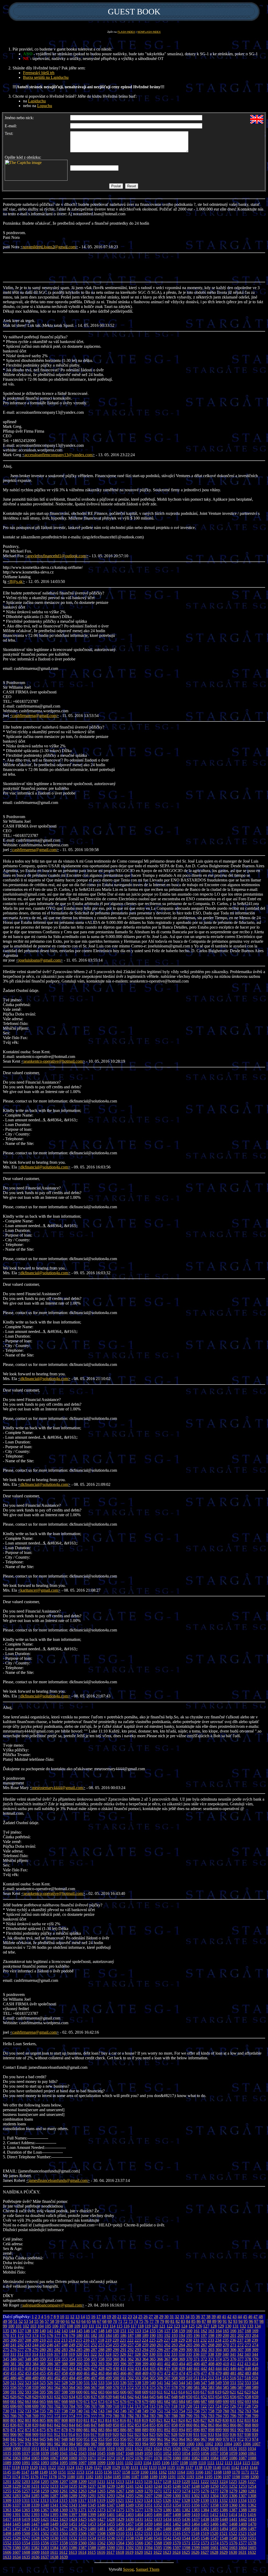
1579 (7, 2548)
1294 (120, 2496)
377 (241, 2359)
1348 (120, 2505)
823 (174, 2420)
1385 (214, 2510)
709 (109, 2406)
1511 (129, 2533)
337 (204, 2354)
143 (65, 2331)
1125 (79, 2467)
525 (43, 2383)
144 (72, 2331)
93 (235, 2321)
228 (174, 2340)
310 (6, 2354)
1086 (233, 2458)
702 (57, 2406)
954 (109, 2439)
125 (192, 2326)
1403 (130, 2515)
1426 (92, 2519)
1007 (256, 2444)
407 (204, 2364)
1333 (233, 2500)
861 (197, 2425)
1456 (120, 2524)
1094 (54, 2463)
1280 (243, 2491)
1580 (16, 2548)
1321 (120, 2500)
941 (13, 2439)
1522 (233, 2533)
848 (101, 2425)
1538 (130, 2538)
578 (175, 2387)
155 (153, 2331)
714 (145, 2406)
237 (240, 2340)
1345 (92, 2505)
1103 (138, 2463)
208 (28, 2340)
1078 (158, 2458)
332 (167, 2354)
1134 (162, 2467)
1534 (92, 2538)
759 (219, 2411)
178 (65, 2335)
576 (160, 2387)
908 (28, 2434)
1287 (54, 2496)
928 (174, 2434)
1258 (35, 2491)
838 (28, 2425)
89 (214, 2321)
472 (167, 2373)
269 (219, 2345)
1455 (111, 2524)
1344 (82, 2505)
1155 (99, 2472)
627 (21, 2397)
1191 (172, 2477)
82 (178, 2321)
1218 (167, 2482)
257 (131, 2345)
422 (57, 2368)
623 (248, 2392)
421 (50, 2368)
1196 (218, 2477)
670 (79, 2401)
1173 (7, 2477)
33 (182, 2317)
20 (114, 2317)
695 (6, 2406)
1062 (7, 2458)
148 (101, 2331)
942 (21, 2439)
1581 (26, 2548)
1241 (130, 2486)
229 (182, 2340)
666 (50, 2401)
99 (5, 2326)
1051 (158, 2453)
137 (21, 2331)
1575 (224, 2543)
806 (50, 2420)
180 (79, 2335)
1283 (16, 2496)
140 (43, 2331)
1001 (200, 2444)
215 (79, 2340)
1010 (26, 2449)
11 (67, 2317)
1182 (89, 2477)
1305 (224, 2496)
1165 (190, 2472)
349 (35, 2359)
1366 (35, 2510)
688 (211, 2401)
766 (13, 2416)
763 (248, 2411)
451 (13, 2373)
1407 (167, 2515)
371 (197, 2359)
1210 (92, 2482)
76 (146, 2321)
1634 (16, 2557)
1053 (177, 2453)
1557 (54, 2543)
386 (50, 2364)
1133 (153, 2467)
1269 (139, 2491)
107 (63, 2326)
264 (182, 2345)
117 (134, 2326)
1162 (163, 2472)
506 (160, 2378)
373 (211, 2359)
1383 (196, 2510)
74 (136, 2321)
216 (86, 2340)
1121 (43, 2467)
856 (160, 2425)
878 (65, 2430)
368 (175, 2359)
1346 (101, 2505)
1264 (92, 2491)
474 (182, 2373)
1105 (156, 2463)
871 (13, 2430)
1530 (54, 2538)
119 (148, 2326)
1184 (108, 2477)
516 (233, 2378)
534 (109, 2383)
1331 (214, 2500)
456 (50, 2373)
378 (248, 2359)
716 (160, 2406)
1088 (252, 2458)
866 (233, 2425)
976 (13, 2444)
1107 (175, 2463)
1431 (139, 2519)
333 (174, 2354)
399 (145, 2364)
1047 (120, 2453)
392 (94, 2364)
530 (79, 2383)
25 (140, 2317)
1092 (35, 2463)
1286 (45, 2496)
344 (255, 2354)
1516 (176, 2533)
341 (233, 2354)
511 (196, 2378)
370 (189, 2359)
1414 (233, 2515)
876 (50, 2430)
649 (182, 2397)
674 (109, 2401)
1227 (252, 2482)
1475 (45, 2529)
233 (211, 2340)
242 (21, 2345)
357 (94, 2359)
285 (79, 2350)
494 (72, 2378)
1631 (242, 2552)
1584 (54, 2548)
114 (112, 2326)
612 (167, 2392)
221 (123, 2340)
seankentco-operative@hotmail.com (53, 1061)
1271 (158, 2491)
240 (6, 2345)
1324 (148, 2500)
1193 (190, 2477)
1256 (16, 2491)
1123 (61, 2467)
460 (79, 2373)
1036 (16, 2453)
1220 (186, 2482)
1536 (111, 2538)
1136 (180, 2467)
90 (220, 2321)
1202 (16, 2482)
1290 (82, 2496)
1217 (158, 2482)
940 (6, 2439)
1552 (7, 2543)
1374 (111, 2510)
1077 (148, 2458)
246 (50, 2345)
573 (138, 2387)
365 (153, 2359)
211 (50, 2340)
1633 (7, 2557)
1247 (186, 2486)
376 (233, 2359)
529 (72, 2383)
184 (109, 2335)
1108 (184, 2463)
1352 (158, 2505)
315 (42, 2354)
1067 (54, 2458)
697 (21, 2406)
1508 (101, 2533)
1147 (25, 2472)
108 (70, 2326)
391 (87, 2364)
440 (189, 2368)
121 (162, 2326)
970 (226, 2439)
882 (94, 2430)
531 (87, 2383)
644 (145, 2397)
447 (241, 2368)
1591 (120, 2548)
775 (79, 2416)
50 (10, 2321)
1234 (64, 2486)
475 (189, 2373)
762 (241, 2411)
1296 (139, 2496)
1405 (148, 2515)
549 (219, 2383)
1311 (26, 2500)
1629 (224, 2552)
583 (211, 2387)
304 (219, 2350)
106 (55, 2326)
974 (255, 2439)
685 (189, 2401)
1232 (45, 2486)
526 (50, 2383)
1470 (252, 2524)
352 (57, 2359)
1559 (73, 2543)
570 (116, 2387)
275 (6, 2350)
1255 (7, 2491)
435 (153, 2368)
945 (43, 2439)
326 (123, 2354)
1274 (186, 2491)
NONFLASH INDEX (149, 32)
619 (218, 2392)
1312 (35, 2500)
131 (236, 2326)
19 (109, 2317)
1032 (233, 2449)
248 (65, 2345)
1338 (26, 2505)
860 (189, 2425)
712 (130, 2406)
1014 (63, 2449)
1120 (34, 2467)
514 (218, 2378)
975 (6, 2444)
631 (50, 2397)
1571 (186, 2543)
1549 (233, 2538)
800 (6, 2420)
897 (204, 2430)
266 (197, 2345)
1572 (196, 2543)
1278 (224, 2491)
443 (211, 2368)
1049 (139, 2453)
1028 (195, 2449)
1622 (158, 2552)
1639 (64, 2557)
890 (153, 2430)
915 (79, 2434)
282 (57, 2350)
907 (21, 2434)
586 (233, 2387)
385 (43, 2364)
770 (43, 2416)
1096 (73, 2463)
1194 (199, 2477)
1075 (130, 2458)
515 (226, 2378)
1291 (92, 2496)
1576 (233, 2543)
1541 (158, 2538)
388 (65, 2364)
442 (204, 2368)
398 (138, 2364)
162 (204, 2331)
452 (21, 2373)
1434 (167, 2519)
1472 (16, 2529)
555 (6, 2387)
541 (160, 2383)
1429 (120, 2519)
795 (226, 2416)
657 (241, 2397)
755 (189, 2411)
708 (101, 2406)
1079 (167, 2458)
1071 (92, 2458)
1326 (167, 2500)
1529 (45, 2538)
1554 (26, 2543)
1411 (205, 2515)
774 (72, 2416)
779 (109, 2416)
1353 (167, 2505)
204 (255, 2335)
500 (116, 2378)
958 (138, 2439)
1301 (186, 2496)
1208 (73, 2482)
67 (99, 2321)
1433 (158, 2519)
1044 (92, 2453)
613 (174, 2392)
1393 (35, 2515)
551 (233, 2383)
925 (152, 2434)
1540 (148, 2538)
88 (209, 2321)
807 (57, 2420)
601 (87, 2392)
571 (123, 2387)
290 (116, 2350)
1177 (44, 2477)
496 (87, 2378)
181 (87, 2335)
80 (167, 2321)
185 (116, 2335)
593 (28, 2392)
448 (248, 2368)
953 (101, 2439)
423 (65, 2368)
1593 (139, 2548)
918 (101, 2434)
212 (57, 2340)
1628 (214, 2552)
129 (221, 2326)
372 (204, 2359)
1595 (158, 2548)
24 (135, 2317)
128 (214, 2326)
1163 (172, 2472)
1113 (228, 2463)
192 (167, 2335)
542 (167, 2383)
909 (35, 2434)
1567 (148, 2543)
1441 (233, 2519)
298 (175, 2350)
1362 (252, 2505)
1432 (148, 2519)
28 (156, 2317)
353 (65, 2359)
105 (48, 2326)
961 (160, 2439)
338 (211, 2354)
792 (204, 2416)
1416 (252, 2515)
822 (167, 2420)
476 (197, 2373)
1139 (208, 2467)
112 (98, 2326)
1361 (243, 2505)
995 (153, 2444)
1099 (101, 2463)
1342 (64, 2505)
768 (28, 2416)
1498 (7, 2533)
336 (196, 2354)
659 (255, 2397)
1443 (252, 2519)
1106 (166, 2463)
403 (175, 2364)
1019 (110, 2449)
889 (145, 2430)
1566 (139, 2543)
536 (123, 2383)
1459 (148, 2524)
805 (43, 2420)
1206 (54, 2482)
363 (138, 2359)
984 (72, 2444)
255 (116, 2345)
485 (6, 2378)
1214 (129, 2482)
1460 (158, 2524)
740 (79, 2411)
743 (101, 2411)
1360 (233, 2505)
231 (196, 2340)
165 (226, 2331)
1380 (167, 2510)
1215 (139, 2482)
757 (204, 2411)
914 (72, 2434)
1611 (54, 2552)
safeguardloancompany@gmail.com (52, 2305)
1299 (167, 2496)
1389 (252, 2510)
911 (50, 2434)
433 (138, 2368)
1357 (205, 2505)
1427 (101, 2519)
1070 (82, 2458)
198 (211, 2335)
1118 (16, 2467)
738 (65, 2411)
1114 (237, 2463)
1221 (195, 2482)
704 (72, 2406)
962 (167, 2439)
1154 (89, 2472)
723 (211, 2406)
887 (131, 2430)
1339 (35, 2505)
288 (101, 2350)
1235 (73, 2486)
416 (13, 2368)
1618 (120, 2552)
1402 (120, 2515)
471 (160, 2373)
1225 (233, 2482)
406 (197, 2364)
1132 (144, 2467)
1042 (73, 2453)
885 (116, 2430)
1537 (120, 2538)
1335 (252, 2500)
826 (196, 2420)
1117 (7, 2467)
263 (175, 2345)
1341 (54, 2505)
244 (35, 2345)
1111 (211, 2463)
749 (145, 2411)
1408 (177, 2515)
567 (94, 2387)
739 (72, 2411)
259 (145, 2345)
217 (94, 2340)
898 (211, 2430)
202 (241, 2335)
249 (72, 2345)
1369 (64, 2510)
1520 (214, 2533)
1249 (205, 2486)
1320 (110, 2500)
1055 (196, 2453)
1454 (101, 2524)
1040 (54, 2453)
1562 (101, 2543)
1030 (214, 2449)
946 (50, 2439)
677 (131, 2401)
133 (250, 2326)
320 (79, 2354)
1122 (52, 2467)
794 (219, 2416)
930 (189, 2434)
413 (248, 2364)
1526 (16, 2538)
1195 (208, 2477)
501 (123, 2378)
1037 (26, 2453)
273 (248, 2345)
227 (167, 2340)
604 (109, 2392)
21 (119, 2317)
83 (183, 2321)
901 (233, 2430)
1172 (254, 2472)
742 (94, 2411)
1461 (167, 2524)
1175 (25, 2477)
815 (116, 2420)
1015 (73, 2449)
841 (50, 2425)
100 (11, 2326)
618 (211, 2392)
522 (21, 2383)
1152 (71, 2472)
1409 (186, 2515)
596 (50, 2392)
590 (6, 2392)
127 (206, 2326)
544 (182, 2383)
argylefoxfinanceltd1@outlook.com (57, 556)
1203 (26, 2482)
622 (240, 2392)
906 (13, 2434)
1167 (208, 2472)
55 (36, 2321)
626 (13, 2397)
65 (89, 2321)
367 (167, 2359)
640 (116, 2397)
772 (57, 2416)
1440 (224, 2519)
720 (189, 2406)
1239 (111, 2486)
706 (87, 2406)
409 (219, 2364)
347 (21, 2359)
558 (28, 2387)
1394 (45, 2515)
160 (189, 2331)
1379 (158, 2510)
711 (123, 2406)
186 (123, 2335)
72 (125, 2321)
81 (172, 2321)
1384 (205, 2510)
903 (248, 2430)
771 (50, 2416)
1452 (82, 2524)
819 (145, 2420)
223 (138, 2340)
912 (57, 2434)
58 (52, 2321)
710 (116, 2406)
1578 (252, 2543)
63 (78, 2321)
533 (101, 2383)
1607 (16, 2552)
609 (145, 2392)
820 (152, 2420)
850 (116, 2425)
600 (79, 2392)
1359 (224, 2505)
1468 (233, 2524)
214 (72, 2340)
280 (43, 2350)
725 (226, 2406)
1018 (101, 2449)
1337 (16, 2505)
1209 (82, 2482)
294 (145, 2350)
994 (145, 2444)
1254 (252, 2486)
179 (72, 2335)
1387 (233, 2510)
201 (233, 2335)
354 (72, 2359)
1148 (34, 2472)
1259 (45, 2491)
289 (109, 2350)
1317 (82, 2500)
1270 (148, 2491)
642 (131, 2397)
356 (87, 2359)
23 (130, 2317)
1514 (158, 2533)
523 (28, 2383)
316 (50, 2354)
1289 (73, 2496)
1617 (110, 2552)
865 (226, 2425)
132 (243, 2326)
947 (57, 2439)
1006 (247, 2444)
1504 (64, 2533)
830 (226, 2420)
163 (211, 2331)
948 (65, 2439)
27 (151, 2317)
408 (211, 2364)
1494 (224, 2529)
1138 (199, 2467)
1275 (196, 2491)
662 (21, 2401)
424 (72, 2368)
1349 (130, 2505)
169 (255, 2331)
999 (182, 2444)
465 (116, 2373)
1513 (148, 2533)
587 (241, 2387)
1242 (139, 2486)
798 (248, 2416)
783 (138, 2416)
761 (233, 2411)
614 (182, 2392)
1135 (171, 2467)
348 (28, 2359)
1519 (205, 2533)
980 (43, 2444)
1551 (252, 2538)
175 (43, 2335)
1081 (186, 2458)
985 (79, 2444)
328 (138, 2354)
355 (79, 2359)
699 (35, 2406)
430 (116, 2368)
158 (175, 2331)
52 (21, 2321)
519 (255, 2378)
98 (261, 2321)
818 (138, 2420)
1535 (101, 2538)
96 (251, 2321)
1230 (26, 2486)
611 (160, 2392)
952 (94, 2439)
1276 (205, 2491)
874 (35, 2430)
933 (211, 2434)
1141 (226, 2467)
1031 (224, 2449)
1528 (35, 2538)
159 (182, 2331)
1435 (177, 2519)
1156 (108, 2472)
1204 (35, 2482)
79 (162, 2321)
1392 (26, 2515)
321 (86, 2354)
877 (57, 2430)
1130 (125, 2467)
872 (21, 2430)
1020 (120, 2449)
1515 (167, 2533)
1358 (214, 2505)
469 (145, 2373)
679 (145, 2401)
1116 (255, 2463)
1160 (144, 2472)
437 (167, 2368)
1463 (186, 2524)
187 (131, 2335)
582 (204, 2387)
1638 (54, 2557)
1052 (167, 2453)
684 (182, 2401)
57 (47, 2321)
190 (153, 2335)
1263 (82, 2491)
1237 (92, 2486)
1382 (186, 2510)
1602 (224, 2548)
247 (57, 2345)
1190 (163, 2477)
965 (189, 2439)
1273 (177, 2491)
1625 (186, 2552)
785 (153, 2416)
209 (35, 2340)
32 (177, 2317)
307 (241, 2350)
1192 (181, 2477)
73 (131, 2321)
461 (87, 2373)
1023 (148, 2449)
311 (13, 2354)
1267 (120, 2491)
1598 (186, 2548)
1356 (196, 2505)
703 (65, 2406)
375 (226, 2359)
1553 (16, 2543)
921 (123, 2434)
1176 (34, 2477)
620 (226, 2392)
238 (248, 2340)
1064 (26, 2458)
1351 (148, 2505)
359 (109, 2359)
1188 (144, 2477)
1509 (111, 2533)
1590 (111, 2548)
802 (21, 2420)
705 (79, 2406)
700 (43, 2406)
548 (211, 2383)
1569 (167, 2543)
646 (160, 2397)
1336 (7, 2505)
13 (77, 2317)
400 (153, 2364)
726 (233, 2406)
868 (248, 2425)
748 (138, 2411)
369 (182, 2359)
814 (108, 2420)
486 (13, 2378)
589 (255, 2387)
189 (145, 2335)
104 (41, 2326)
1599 (196, 2548)
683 (175, 2401)
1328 (186, 2500)
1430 (130, 2519)
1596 (167, 2548)
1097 (82, 2463)
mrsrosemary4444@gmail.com (58, 1788)
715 (152, 2406)
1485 (139, 2529)
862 (204, 2425)
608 (138, 2392)
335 (189, 2354)
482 (241, 2373)
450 (6, 2373)
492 (57, 2378)
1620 (139, 2552)
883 (101, 2430)
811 (86, 2420)
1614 (82, 2552)
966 (197, 2439)
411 (233, 2364)
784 (145, 2416)
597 (57, 2392)
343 (248, 2354)
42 (229, 2317)
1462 (177, 2524)
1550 (243, 2538)
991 (123, 2444)
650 (189, 2397)
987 (94, 2444)
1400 (101, 2515)
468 (138, 2373)
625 (6, 2397)
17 (98, 2317)
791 (197, 2416)
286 (87, 2350)
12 (72, 2317)
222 (130, 2340)
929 (182, 2434)
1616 (101, 2552)
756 (197, 2411)
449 (255, 2368)
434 (145, 2368)
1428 (111, 2519)
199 (219, 2335)
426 (87, 2368)
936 (233, 2434)
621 (233, 2392)
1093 (45, 2463)
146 (87, 2331)
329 (145, 2354)
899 (219, 2430)
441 (197, 2368)
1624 (176, 2552)
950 (79, 2439)
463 (101, 2373)
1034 (252, 2449)
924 (145, 2434)
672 (94, 2401)
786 (160, 2416)
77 (152, 2321)
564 (72, 2387)
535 (116, 2383)
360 (116, 2359)
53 (26, 2321)
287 (94, 2350)
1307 (243, 2496)
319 (72, 2354)
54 (31, 2321)
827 (204, 2420)
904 (255, 2430)
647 (167, 2397)
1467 (224, 2524)
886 (123, 2430)
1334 (242, 2500)
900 (226, 2430)
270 (226, 2345)
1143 (244, 2467)
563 (65, 2387)
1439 (214, 2519)
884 (109, 2430)
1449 (54, 2524)
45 (245, 2317)
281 (50, 2350)
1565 (130, 2543)
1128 (107, 2467)
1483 (120, 2529)
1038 (35, 2453)
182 (94, 2335)
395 (116, 2364)
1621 (148, 2552)
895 (189, 2430)
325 (116, 2354)
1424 (73, 2519)
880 (79, 2430)
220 (116, 2340)
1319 (101, 2500)
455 (43, 2373)
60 (63, 2321)
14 (83, 2317)
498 (101, 2378)
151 (123, 2331)
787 (167, 2416)
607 (131, 2392)
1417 (7, 2519)
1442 (243, 2519)
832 (240, 2420)
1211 (101, 2482)
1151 (62, 2472)
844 (72, 2425)
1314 (54, 2500)
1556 (45, 2543)
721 (196, 2406)
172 (21, 2335)
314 (35, 2354)
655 (226, 2397)
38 (208, 2317)
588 (248, 2387)
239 (255, 2340)
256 (123, 2345)
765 (6, 2416)
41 (224, 2317)
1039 (45, 2453)
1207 (64, 2482)
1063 (16, 2458)
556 (13, 2387)
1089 (7, 2463)
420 (43, 2368)
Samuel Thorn (148, 2569)
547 (204, 2383)
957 (131, 2439)
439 (182, 2368)
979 (35, 2444)
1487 (158, 2529)
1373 (101, 2510)
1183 (99, 2477)
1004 (228, 2444)
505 (153, 2378)
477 (204, 2373)
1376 (130, 2510)
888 (138, 2430)
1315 (63, 2500)
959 (145, 2439)
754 (182, 2411)
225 (152, 2340)
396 (123, 2364)
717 (167, 2406)
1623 (167, 2552)
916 (86, 2434)
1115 (246, 2463)
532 (94, 2383)
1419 (26, 2519)
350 (43, 2359)
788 (175, 2416)
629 (35, 2397)
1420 (35, 2519)
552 (241, 2383)
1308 (252, 2496)
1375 (120, 2510)
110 (84, 2326)
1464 (196, 2524)
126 (199, 2326)
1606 (7, 2552)
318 (64, 2354)
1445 (16, 2524)
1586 (73, 2548)
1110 (202, 2463)
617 (204, 2392)
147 (94, 2331)
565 (79, 2387)
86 (199, 2321)
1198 (236, 2477)
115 (119, 2326)
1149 (44, 2472)
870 (6, 2430)
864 (219, 2425)
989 (109, 2444)
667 (57, 2401)
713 (138, 2406)
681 (160, 2401)
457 (57, 2373)
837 (21, 2425)
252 (94, 2345)
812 (94, 2420)
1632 (252, 2552)
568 (101, 2387)
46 (250, 2317)
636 (87, 2397)
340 (226, 2354)
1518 (195, 2533)
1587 (82, 2548)
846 (87, 2425)
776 (87, 2416)
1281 (252, 2491)
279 (35, 2350)
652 (204, 2397)
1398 (82, 2515)
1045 (101, 2453)
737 (57, 2411)
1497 (252, 2529)
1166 (199, 2472)
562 (57, 2387)
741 (87, 2411)
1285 (35, 2496)
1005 (237, 2444)
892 (167, 2430)
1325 (158, 2500)
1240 (120, 2486)
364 (145, 2359)
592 (21, 2392)
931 (196, 2434)
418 (28, 2368)
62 (73, 2321)
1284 (26, 2496)
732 (21, 2411)
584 (219, 2387)
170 (6, 2335)
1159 (135, 2472)
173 (28, 2335)
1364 (16, 2510)
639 (109, 2397)
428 (101, 2368)
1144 (253, 2467)
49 (5, 2321)
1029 (205, 2449)
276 (13, 2350)
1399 (92, 2515)
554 (255, 2383)
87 (204, 2321)
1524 (252, 2533)
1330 (205, 2500)
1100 (111, 2463)
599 (72, 2392)
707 (94, 2406)
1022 (139, 2449)
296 (160, 2350)
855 (153, 2425)
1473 (26, 2529)
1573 (205, 2543)
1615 (92, 2552)
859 (182, 2425)
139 (35, 2331)
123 (177, 2326)
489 (35, 2378)
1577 (243, 2543)
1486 (148, 2529)
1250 (214, 2486)
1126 (89, 2467)
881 (87, 2430)
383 (28, 2364)
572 (131, 2387)
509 (182, 2378)
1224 (224, 2482)
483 (248, 2373)
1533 (82, 2538)
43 (234, 2317)
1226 (242, 2482)
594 (35, 2392)
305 (226, 2350)
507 (167, 2378)
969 (219, 2439)
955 (116, 2439)
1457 (130, 2524)
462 (94, 2373)
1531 (64, 2538)
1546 (205, 2538)
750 (153, 2411)
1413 (224, 2515)
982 (57, 2444)
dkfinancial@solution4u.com (44, 1167)
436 (160, 2368)
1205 (45, 2482)
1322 (129, 2500)
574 (145, 2387)
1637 (45, 2557)
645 (153, 2397)
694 (255, 2401)
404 (182, 2364)
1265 (101, 2491)
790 (189, 2416)
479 (219, 2373)
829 (218, 2420)
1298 (158, 2496)
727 (240, 2406)
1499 (16, 2533)
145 (79, 2331)
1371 (82, 2510)
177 (57, 2335)
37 (203, 2317)
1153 (80, 2472)
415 (6, 2368)
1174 (16, 2477)
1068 (64, 2458)
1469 (243, 2524)
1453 (92, 2524)
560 (43, 2387)
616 (196, 2392)
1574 (214, 2543)
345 (6, 2359)
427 (94, 2368)
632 (57, 2397)
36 (198, 2317)
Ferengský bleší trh (39, 73)
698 (28, 2406)
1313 (44, 2500)
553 (248, 2383)
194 (182, 2335)
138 (28, 2331)
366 (160, 2359)
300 (189, 2350)
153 (138, 2331)
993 (138, 2444)
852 (131, 2425)
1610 (45, 2552)
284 (72, 2350)
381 (13, 2364)
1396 (64, 2515)
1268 (130, 2491)
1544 (186, 2538)
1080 (177, 2458)
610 (153, 2392)
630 (43, 2397)
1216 (148, 2482)
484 (255, 2373)
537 (131, 2383)
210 (43, 2340)
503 (138, 2378)
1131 (134, 2467)
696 (13, 2406)
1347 (111, 2505)
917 (94, 2434)
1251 (224, 2486)
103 (33, 2326)
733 (28, 2411)
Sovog (128, 2569)
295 (153, 2350)
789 (182, 2416)
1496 (243, 2529)
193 (175, 2335)
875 (43, 2430)
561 (50, 2387)
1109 (193, 2463)
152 (131, 2331)
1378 (148, 2510)
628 (28, 2397)
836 (13, 2425)
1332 (224, 2500)
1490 (186, 2529)
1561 (92, 2543)
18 (104, 2317)
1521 (224, 2533)
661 (13, 2401)
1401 (111, 2515)
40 (219, 2317)
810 (79, 2420)
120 (155, 2326)
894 (182, 2430)
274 (255, 2345)
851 (123, 2425)
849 (109, 2425)
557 (21, 2387)
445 (226, 2368)
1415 (242, 2515)
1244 (158, 2486)
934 (218, 2434)
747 (131, 2411)
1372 (92, 2510)
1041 (64, 2453)
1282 (7, 2496)
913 (64, 2434)
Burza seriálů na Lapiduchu (46, 77)
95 (246, 2321)
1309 (7, 2500)
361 (123, 2359)
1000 (190, 2444)
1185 (117, 2477)
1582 (35, 2548)
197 (204, 2335)
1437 (196, 2519)
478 (211, 2373)
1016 (82, 2449)
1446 (26, 2524)
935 (226, 2434)
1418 (16, 2519)
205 (6, 2340)
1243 (148, 2486)
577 (167, 2387)
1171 (245, 2472)
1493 (214, 2529)
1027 (186, 2449)
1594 (148, 2548)
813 (101, 2420)
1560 (82, 2543)
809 (72, 2420)
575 (153, 2387)
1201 (7, 2482)
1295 (130, 2496)
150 (116, 2331)
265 (189, 2345)
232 (204, 2340)
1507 (92, 2533)
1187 (135, 2477)
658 (248, 2397)
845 (79, 2425)
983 (65, 2444)
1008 (7, 2449)
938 (248, 2434)
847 (94, 2425)
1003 (219, 2444)
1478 (73, 2529)
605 (116, 2392)
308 (248, 2350)
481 (233, 2373)
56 (42, 2321)
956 (123, 2439)
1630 (233, 2552)
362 (131, 2359)
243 (28, 2345)
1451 (73, 2524)
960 (153, 2439)
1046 (111, 2453)
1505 (73, 2533)
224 (145, 2340)
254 (109, 2345)
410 (226, 2364)
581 (197, 2387)
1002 (209, 2444)
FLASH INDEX (126, 32)
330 (152, 2354)
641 (123, 2397)
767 (21, 2416)
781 (123, 2416)
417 (21, 2368)
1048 (130, 2453)
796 (233, 2416)
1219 (176, 2482)
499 (109, 2378)
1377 (139, 2510)
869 (255, 2425)
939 (255, 2434)
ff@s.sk (16, 581)
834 (255, 2420)
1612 (63, 2552)
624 (255, 2392)
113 (105, 2326)
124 (184, 2326)
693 (248, 2401)
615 (189, 2392)
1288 (64, 2496)
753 (175, 2411)
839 (35, 2425)
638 (101, 2397)
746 (123, 2411)
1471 (7, 2529)
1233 (54, 2486)
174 (35, 2335)
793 (211, 2416)
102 (26, 2326)
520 (6, 2383)
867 (241, 2425)
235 (226, 2340)
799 (255, 2416)
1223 (214, 2482)
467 (131, 2373)
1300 (177, 2496)
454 (35, 2373)
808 (65, 2420)
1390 (7, 2515)
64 (83, 2321)
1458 (139, 2524)
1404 (139, 2515)
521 (13, 2383)
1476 (54, 2529)
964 (182, 2439)
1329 (195, 2500)
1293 (111, 2496)
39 (214, 2317)
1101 (120, 2463)
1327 (176, 2500)
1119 (25, 2467)
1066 (45, 2458)
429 (109, 2368)
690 (226, 2401)
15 (88, 2317)
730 (6, 2411)
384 (35, 2364)
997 (167, 2444)
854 (145, 2425)
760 (226, 2411)
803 (28, 2420)
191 (160, 2335)
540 (153, 2383)
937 (240, 2434)
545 (189, 2383)
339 (218, 2354)
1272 (167, 2491)
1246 (177, 2486)
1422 (54, 2519)
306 (233, 2350)
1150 (53, 2472)
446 (233, 2368)
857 (167, 2425)
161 (197, 2331)
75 (141, 2321)
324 (108, 2354)
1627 (205, 2552)
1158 (126, 2472)
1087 (243, 2458)
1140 (217, 2467)
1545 (196, 2538)
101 (19, 2326)
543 (175, 2383)
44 (240, 2317)
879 (72, 2430)
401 (160, 2364)
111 (91, 2326)
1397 (73, 2515)
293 (138, 2350)
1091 (26, 2463)
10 (62, 2317)
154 (145, 2331)
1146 (16, 2472)
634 (72, 2397)
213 (64, 2340)
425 (79, 2368)
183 (101, 2335)
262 (167, 2345)
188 (138, 2335)
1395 (54, 2515)
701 (50, 2406)
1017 (92, 2449)
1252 (233, 2486)
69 (110, 2321)
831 (233, 2420)
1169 (227, 2472)
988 (101, 2444)
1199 (245, 2477)
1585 (64, 2548)
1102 (129, 2463)
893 (175, 2430)
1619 (129, 2552)
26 (146, 2317)
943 (28, 2439)
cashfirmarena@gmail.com (34, 716)
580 (189, 2387)
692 (241, 2401)
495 (79, 2378)
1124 (70, 2467)
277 (21, 2350)
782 (131, 2416)
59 (57, 2321)
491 (50, 2378)
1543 (177, 2538)
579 (182, 2387)
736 (50, 2411)
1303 (205, 2496)
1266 (111, 2491)
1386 (224, 2510)
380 (6, 2364)
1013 (54, 2449)
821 (160, 2420)
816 (123, 2420)
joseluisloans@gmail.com (39, 960)
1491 (196, 2529)
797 (241, 2416)
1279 (233, 2491)
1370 (73, 2510)
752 (167, 2411)
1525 (7, 2538)
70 (115, 2321)
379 (255, 2359)
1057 (214, 2453)
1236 (82, 2486)
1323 (139, 2500)
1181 (80, 2477)
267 (204, 2345)
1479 (82, 2529)
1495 (233, 2529)
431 (123, 2368)
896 (197, 2430)
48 (261, 2317)
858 (175, 2425)
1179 (62, 2477)
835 (6, 2425)
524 (35, 2383)
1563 (111, 2543)
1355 (186, 2505)
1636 (35, 2557)
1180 (71, 2477)
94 (241, 2321)
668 (65, 2401)
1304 (214, 2496)
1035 (7, 2453)
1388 (243, 2510)
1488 (167, 2529)
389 (72, 2364)
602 (94, 2392)
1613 (73, 2552)
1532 (73, 2538)
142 (57, 2331)
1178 (53, 2477)
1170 (236, 2472)
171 (13, 2335)
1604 (243, 2548)
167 (241, 2331)
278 (28, 2350)
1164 (181, 2472)
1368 (54, 2510)
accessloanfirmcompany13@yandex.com (58, 455)
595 (43, 2392)
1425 (82, 2519)
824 (182, 2420)
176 (50, 2335)
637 (94, 2397)
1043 (82, 2453)
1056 (205, 2453)
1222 (205, 2482)
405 (189, 2364)
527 (57, 2383)
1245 (167, 2486)
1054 (186, 2453)
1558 (64, 2543)
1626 (195, 2552)
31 (172, 2317)
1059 (233, 2453)
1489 (177, 2529)
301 (197, 2350)
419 (35, 2368)
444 (219, 2368)
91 (225, 2321)
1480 (92, 2529)
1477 (64, 2529)
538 (138, 2383)
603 (101, 2392)
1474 (35, 2529)
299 (182, 2350)
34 (187, 2317)
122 (170, 2326)
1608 (26, 2552)
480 (226, 2373)
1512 (139, 2533)
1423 (64, 2519)
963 (175, 2439)
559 (35, 2387)
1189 (153, 2477)
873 (28, 2430)
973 (248, 2439)
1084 (214, 2458)
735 (43, 2411)
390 (79, 2364)
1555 (35, 2543)
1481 (101, 2529)
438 (175, 2368)
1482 (111, 2529)
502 (131, 2378)
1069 (73, 2458)
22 (125, 2317)
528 (65, 2383)
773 (65, 2416)
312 (20, 2354)
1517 (186, 2533)
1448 (45, 2524)
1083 (205, 2458)
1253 (243, 2486)
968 (211, 2439)
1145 (7, 2472)
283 (65, 2350)
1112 (220, 2463)
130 (228, 2326)
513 (211, 2378)
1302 (196, 2496)
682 (167, 2401)
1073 (111, 2458)
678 (138, 2401)
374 (219, 2359)
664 (35, 2401)
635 (79, 2397)
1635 (26, 2557)
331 (160, 2354)
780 (116, 2416)
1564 (120, 2543)
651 (197, 2397)
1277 (214, 2491)
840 (43, 2425)
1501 (35, 2533)
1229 (16, 2486)
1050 (148, 2453)
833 (248, 2420)
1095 (64, 2463)
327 (130, 2354)
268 (211, 2345)
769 (35, 2416)
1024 (158, 2449)
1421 (45, 2519)
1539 (139, 2538)
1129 (116, 2467)
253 (101, 2345)
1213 (120, 2482)
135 (6, 2331)
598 (65, 2392)
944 (35, 2439)
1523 (242, 2533)
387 (57, 2364)
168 (248, 2331)
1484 (130, 2529)
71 (120, 2321)
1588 (92, 2548)
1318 (92, 2500)
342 (240, 2354)
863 (211, 2425)
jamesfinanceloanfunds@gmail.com (58, 2180)
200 (226, 2335)
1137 (189, 2467)
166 (233, 2331)
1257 (26, 2491)
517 (240, 2378)
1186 (126, 2477)
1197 (227, 2477)
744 (109, 2411)
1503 (54, 2533)
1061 (252, 2453)
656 (233, 2397)
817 (130, 2420)
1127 (98, 2467)
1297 (148, 2496)
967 (204, 2439)
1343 (73, 2505)
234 (218, 2340)
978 (28, 2444)
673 (101, 2401)
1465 (205, 2524)
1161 (153, 2472)
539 (145, 2383)
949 (72, 2439)
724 (218, 2406)
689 (219, 2401)
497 (94, 2378)
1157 (117, 2472)
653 (211, 2397)
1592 (130, 2548)
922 (130, 2434)
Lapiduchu (37, 101)
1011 (35, 2449)
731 (13, 2411)
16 (93, 2317)
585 (226, 2387)
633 (65, 2397)
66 (94, 2321)
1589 (101, 2548)
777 (94, 2416)
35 (193, 2317)
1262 (73, 2491)
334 (182, 2354)
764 (255, 2411)
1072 (101, 2458)
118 (141, 2326)
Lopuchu (45, 106)
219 (108, 2340)
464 (109, 2373)
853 (138, 2425)
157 (167, 2331)
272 (241, 2345)
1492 (205, 2529)
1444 (7, 2524)
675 (116, 2401)
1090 (16, 2463)
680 (153, 2401)
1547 (214, 2538)
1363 (7, 2510)
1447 (35, 2524)
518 (248, 2378)
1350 (139, 2505)
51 (15, 2321)
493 (65, 2378)
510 (189, 2378)
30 (166, 2317)
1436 (186, 2519)
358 (101, 2359)
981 (50, 2444)
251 (87, 2345)
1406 (158, 2515)
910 (43, 2434)
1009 (16, 2449)
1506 (82, 2533)
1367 (45, 2510)
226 (160, 2340)
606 (123, 2392)
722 (204, 2406)
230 (189, 2340)
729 (255, 2406)
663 (28, 2401)
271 (233, 2345)
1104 (147, 2463)
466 (123, 2373)
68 (104, 2321)
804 (35, 2420)
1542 (167, 2538)
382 (21, 2364)
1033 (242, 2449)
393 (101, 2364)
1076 (139, 2458)
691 (233, 2401)
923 (138, 2434)
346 (13, 2359)
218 (101, 2340)
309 (255, 2350)
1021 (129, 2449)
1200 (254, 2477)
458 (65, 2373)
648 (175, 2397)
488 (28, 2378)
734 (35, 2411)
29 (161, 2317)
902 (241, 2430)
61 (68, 2321)
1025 (167, 2449)
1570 (177, 2543)
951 (87, 2439)
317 (57, 2354)
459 (72, 2373)
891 (160, 2430)
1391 (16, 2515)
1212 (110, 2482)
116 (127, 2326)
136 (13, 2331)
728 (248, 2406)
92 (230, 2321)
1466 (214, 2524)
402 (167, 2364)
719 (182, 2406)
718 (174, 2406)
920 (116, 2434)
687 (204, 2401)
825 (189, 2420)
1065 (35, 2458)
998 (175, 2444)
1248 (196, 2486)
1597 (177, 2548)
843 (65, 2425)
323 (101, 2354)
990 (116, 2444)
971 (233, 2439)
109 (77, 2326)
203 (248, 2335)
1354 (177, 2505)
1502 (45, 2533)
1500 (26, 2533)
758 (211, 2411)
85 (193, 2321)
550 (226, 2383)
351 (50, 2359)
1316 (73, 2500)
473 (175, 2373)
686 (197, 2401)
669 (72, 2401)
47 (255, 2317)
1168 (218, 2472)
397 (131, 2364)
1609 (35, 2552)
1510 (120, 2533)
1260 (54, 2491)
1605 (252, 2548)
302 (204, 2350)
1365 (26, 2510)
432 (131, 2368)
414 (255, 2364)
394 (109, 2364)
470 (153, 2373)
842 (57, 2425)
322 (94, 2354)
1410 (196, 2515)
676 (123, 2401)
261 (160, 2345)
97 (256, 2321)
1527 (26, 2538)
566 (87, 2387)
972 (241, 2439)
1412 (214, 2515)
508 (175, 2378)
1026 (176, 2449)
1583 (45, 2548)
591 (13, 2392)
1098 (92, 2463)
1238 (101, 2486)
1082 (196, 2458)
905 (6, 2434)
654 (219, 2397)
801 (13, 2420)
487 (21, 2378)
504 (145, 2378)
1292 (101, 2496)
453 (28, 2373)
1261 (64, 2491)
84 (188, 2321)
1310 (16, 2500)
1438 (205, 2519)
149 (109, 2331)
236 (233, 2340)
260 (153, 2345)
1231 (35, 2486)
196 (197, 2335)
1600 (205, 2548)
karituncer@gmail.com (39, 1590)
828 (211, 2420)
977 (21, 2444)
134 (258, 2326)
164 (219, 2331)
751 (160, 2411)
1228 (7, 2486)
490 (43, 2378)
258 (138, 2345)
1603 (233, 2548)
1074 (120, 2458)
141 (50, 2331)
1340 (45, 2505)
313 (28, 2354)
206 (13, 2340)
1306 (233, 2496)
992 (131, 2444)
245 (43, 2345)
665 (43, 2401)
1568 (158, 2543)
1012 (44, 2449)
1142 (235, 2467)
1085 (224, 2458)
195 (189, 2335)
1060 (243, 2453)
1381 (177, 2510)
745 (116, 2411)
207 (21, 2340)
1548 (224, 2538)
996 (160, 2444)
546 (197, 2383)
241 (13, 2345)
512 (204, 2378)
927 (167, 2434)
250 (79, 2345)
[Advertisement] (134, 268)
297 (167, 2350)
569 (109, 2387)
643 (138, 2397)
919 (108, 2434)
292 (131, 2350)
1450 (64, 2524)
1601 (214, 2548)
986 (87, 2444)
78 (157, 2321)
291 (123, 2350)
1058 (224, 2453)
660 (6, 2401)
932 (204, 2434)
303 (211, 2350)
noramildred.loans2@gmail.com (49, 247)
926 (160, 2434)
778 (101, 2416)
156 (160, 2331)
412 (240, 2364)
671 (87, 2401)
